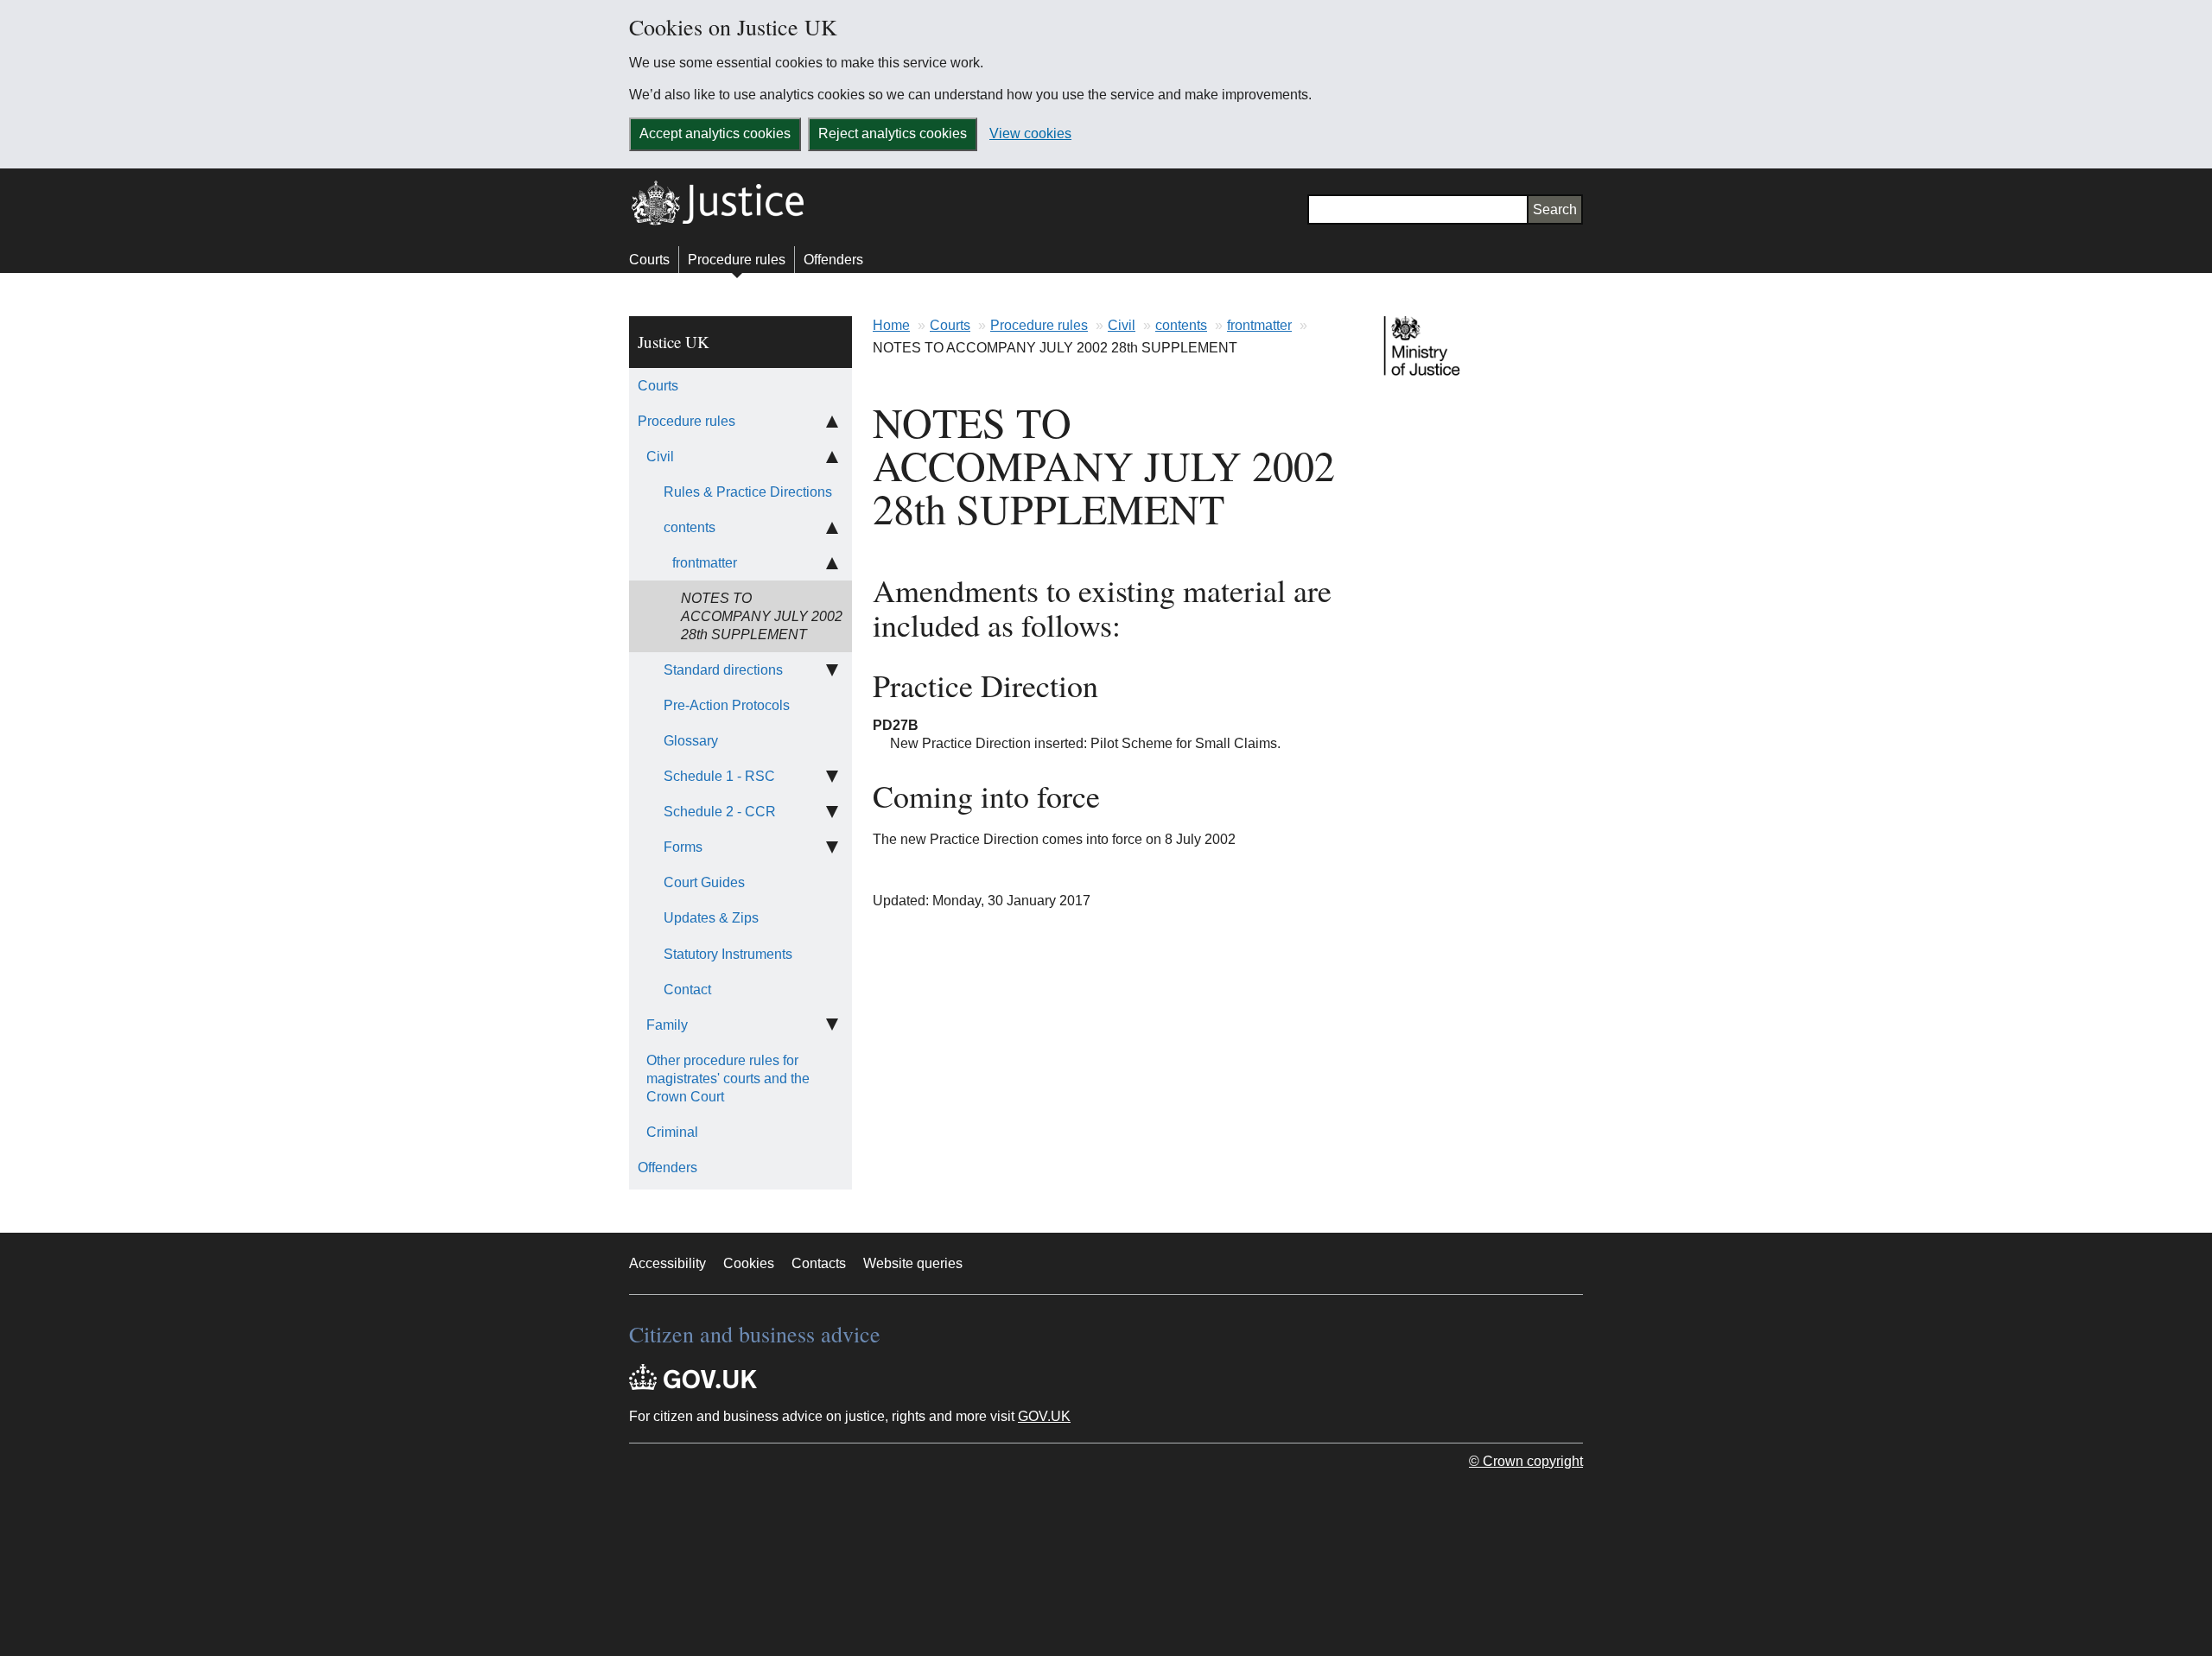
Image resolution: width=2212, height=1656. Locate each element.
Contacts (819, 1263)
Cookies (749, 1263)
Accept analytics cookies (715, 133)
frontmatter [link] (705, 563)
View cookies (1030, 133)
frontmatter (1259, 325)
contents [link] (690, 527)
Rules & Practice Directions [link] (748, 492)
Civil (1122, 325)
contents (1181, 325)
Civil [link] (660, 457)
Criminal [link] (672, 1132)
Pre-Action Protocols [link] (727, 705)
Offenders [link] (667, 1167)
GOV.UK (1044, 1416)
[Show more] (832, 670)
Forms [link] (683, 847)
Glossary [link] (691, 741)
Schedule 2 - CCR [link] (720, 812)
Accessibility (667, 1263)
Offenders (833, 260)
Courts (649, 260)
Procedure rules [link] (686, 421)
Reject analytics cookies (893, 133)
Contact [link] (687, 990)
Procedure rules (737, 260)
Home (891, 325)
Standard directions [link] (723, 670)
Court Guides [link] (704, 882)
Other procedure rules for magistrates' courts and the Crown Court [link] (728, 1079)
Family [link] (667, 1025)
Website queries (913, 1263)
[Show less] (832, 421)
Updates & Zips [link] (711, 918)
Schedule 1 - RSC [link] (719, 776)
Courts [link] (658, 386)
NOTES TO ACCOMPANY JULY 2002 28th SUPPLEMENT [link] (762, 616)
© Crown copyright (1526, 1461)
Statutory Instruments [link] (728, 954)
